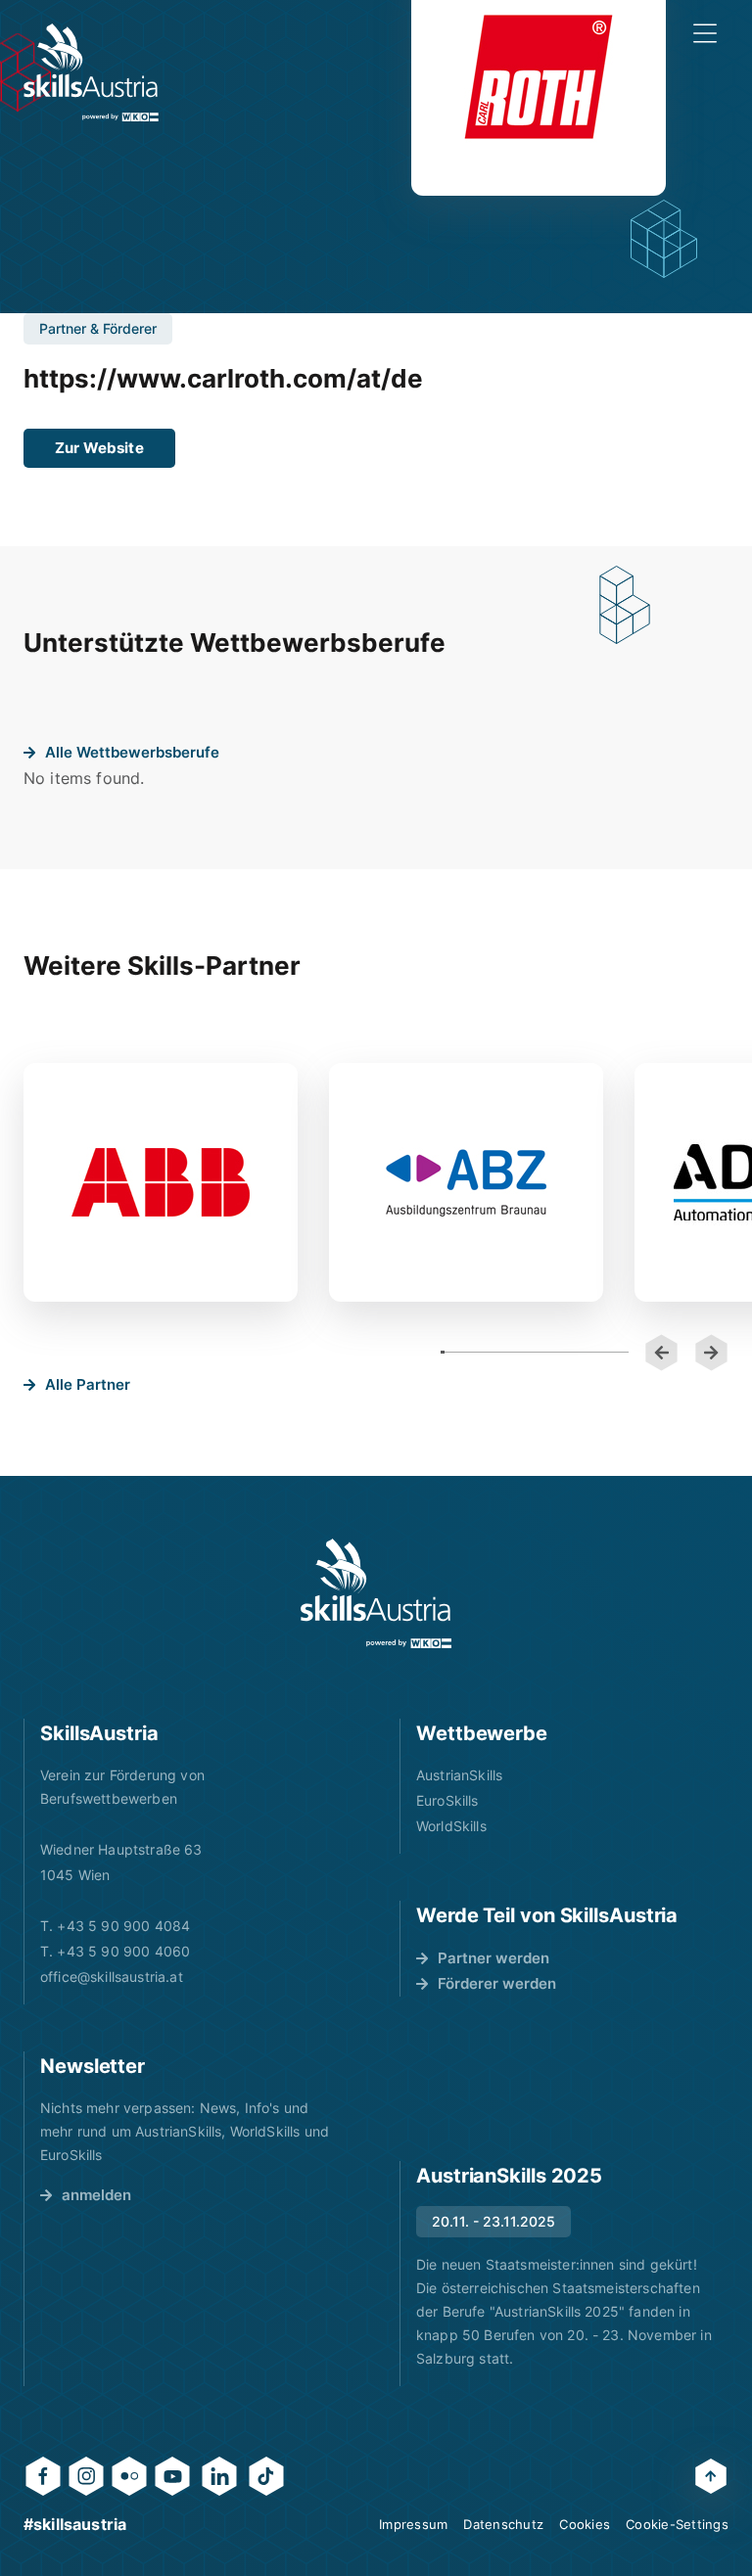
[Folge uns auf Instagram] (86, 2476)
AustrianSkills (459, 1775)
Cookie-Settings (677, 2524)
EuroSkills (447, 1800)
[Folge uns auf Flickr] (129, 2476)
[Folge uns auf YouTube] (172, 2476)
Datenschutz (503, 2524)
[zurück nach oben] (711, 2476)
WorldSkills (451, 1826)
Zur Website (99, 448)
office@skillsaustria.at (112, 1977)
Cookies (585, 2524)
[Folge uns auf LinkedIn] (219, 2476)
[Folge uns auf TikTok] (266, 2476)
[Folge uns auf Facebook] (43, 2476)
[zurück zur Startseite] (91, 72)
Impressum (413, 2524)
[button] (661, 1353)
